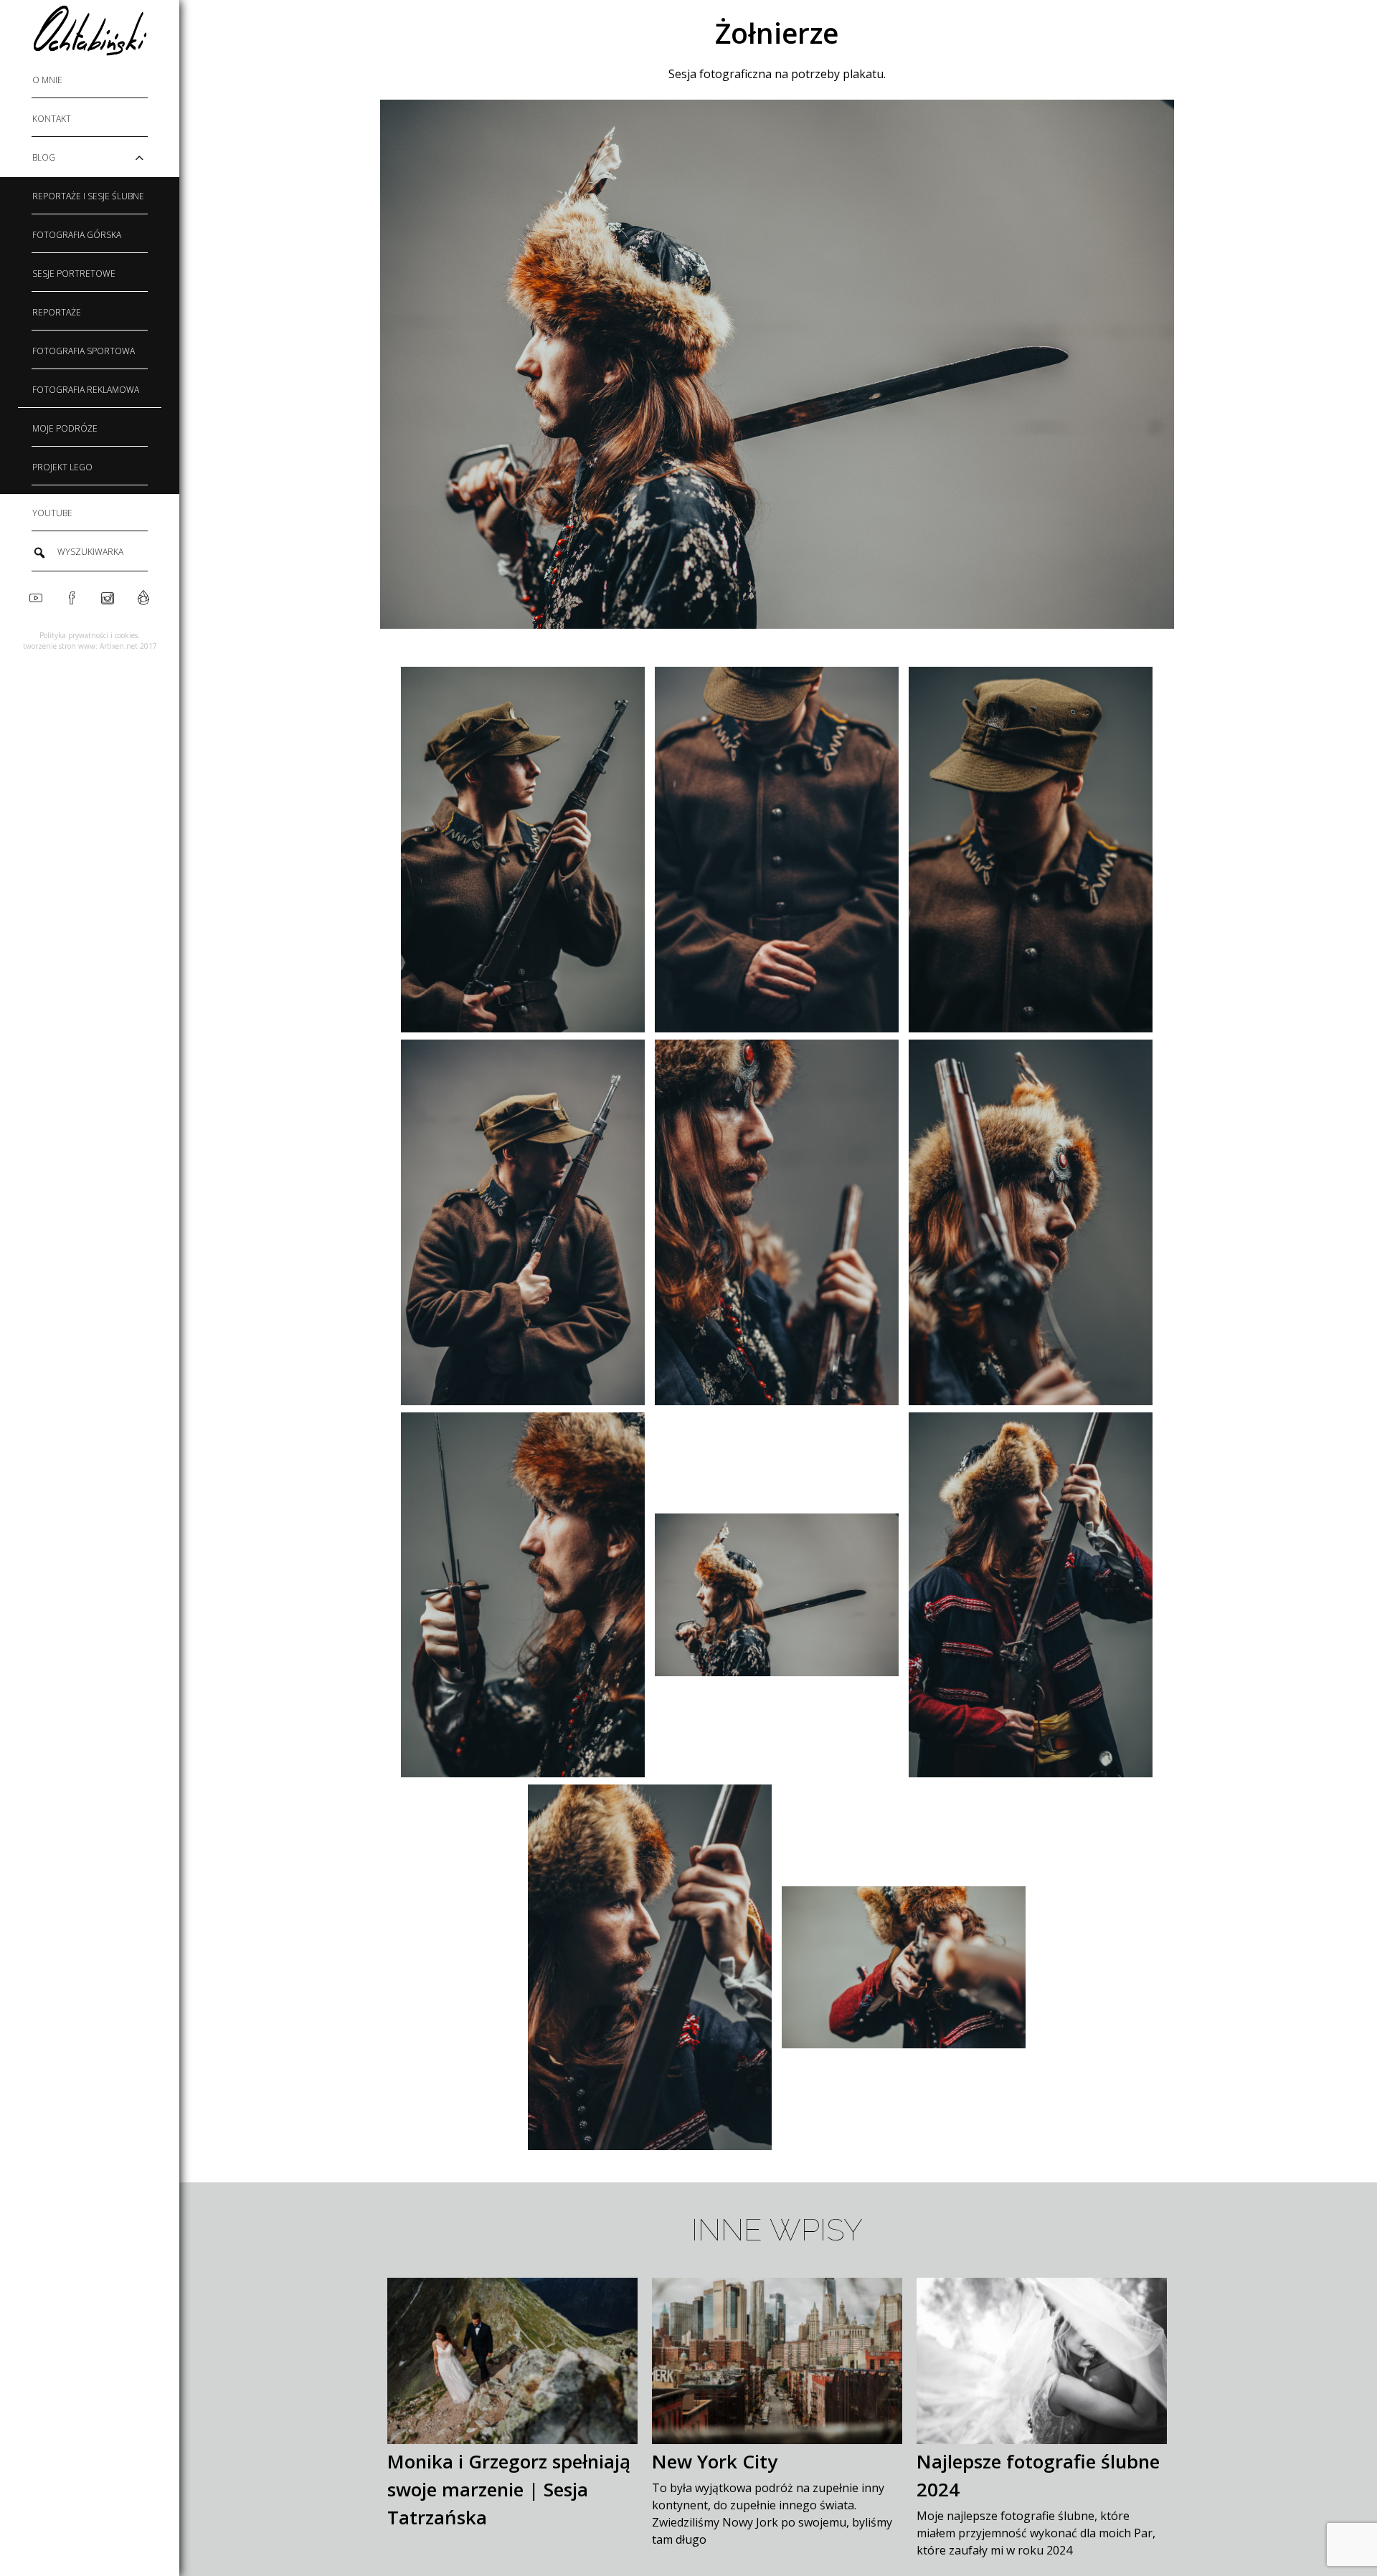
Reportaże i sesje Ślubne (88, 196)
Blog (44, 157)
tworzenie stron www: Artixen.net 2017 (90, 646)
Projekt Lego (62, 467)
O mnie (47, 80)
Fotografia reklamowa (86, 390)
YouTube (52, 513)
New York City (715, 2461)
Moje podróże (65, 428)
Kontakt (52, 119)
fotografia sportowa (84, 351)
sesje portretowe (74, 274)
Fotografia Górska (77, 235)
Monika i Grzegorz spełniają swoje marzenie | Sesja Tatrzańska (509, 2489)
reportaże (57, 312)
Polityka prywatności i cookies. (90, 635)
